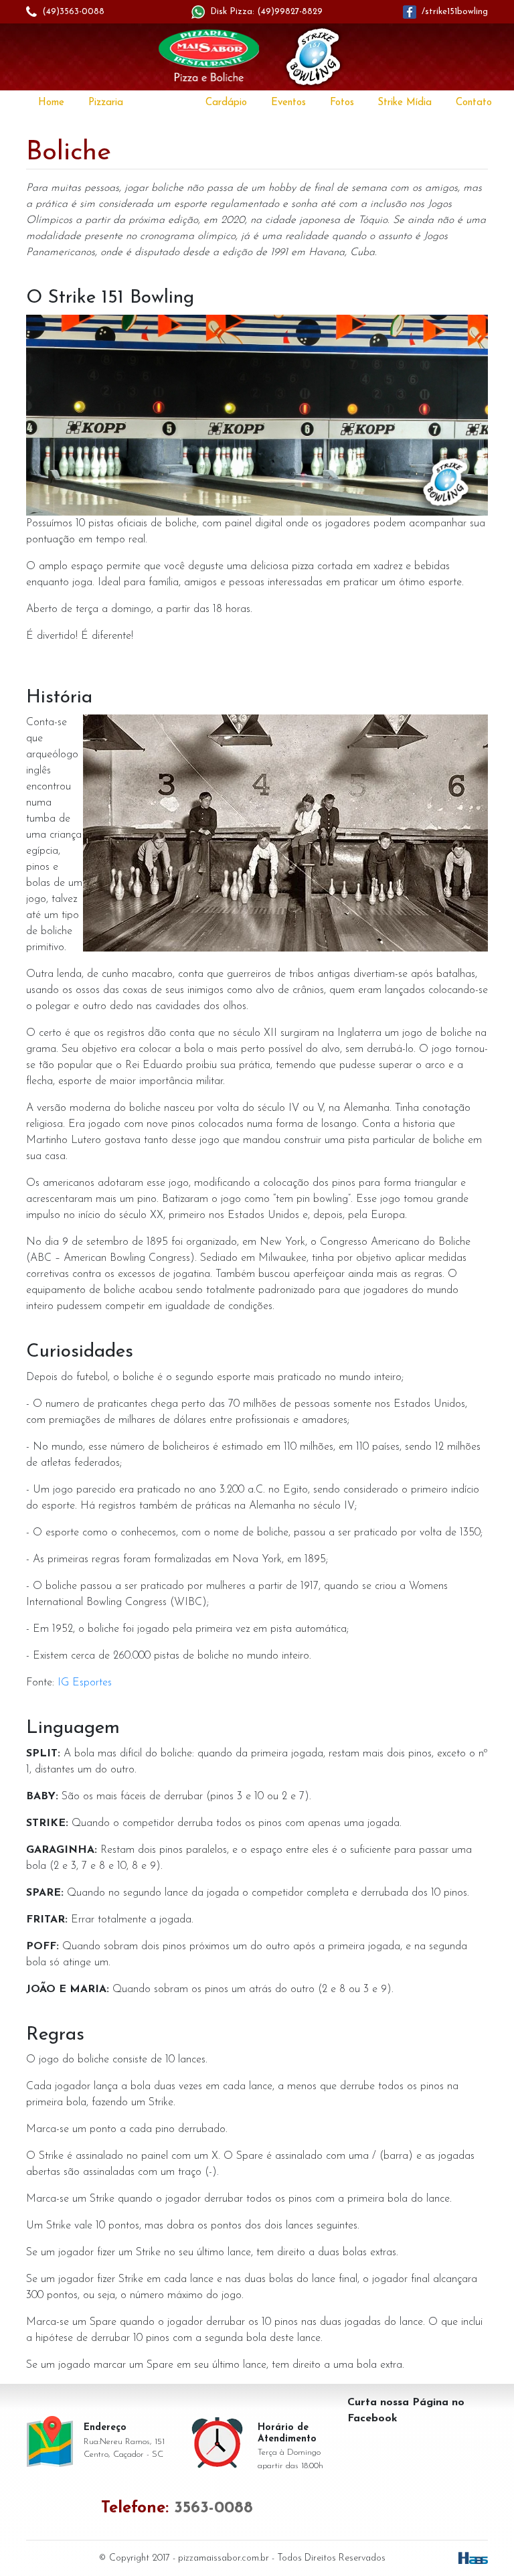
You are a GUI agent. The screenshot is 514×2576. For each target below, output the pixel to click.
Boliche (164, 103)
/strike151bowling (455, 12)
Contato (474, 103)
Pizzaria (106, 103)
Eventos (288, 103)
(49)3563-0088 (73, 12)
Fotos (342, 103)
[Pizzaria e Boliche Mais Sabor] (209, 58)
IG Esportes (85, 1683)
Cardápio (226, 103)
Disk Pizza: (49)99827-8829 (266, 12)
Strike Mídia (405, 103)
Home (51, 103)
